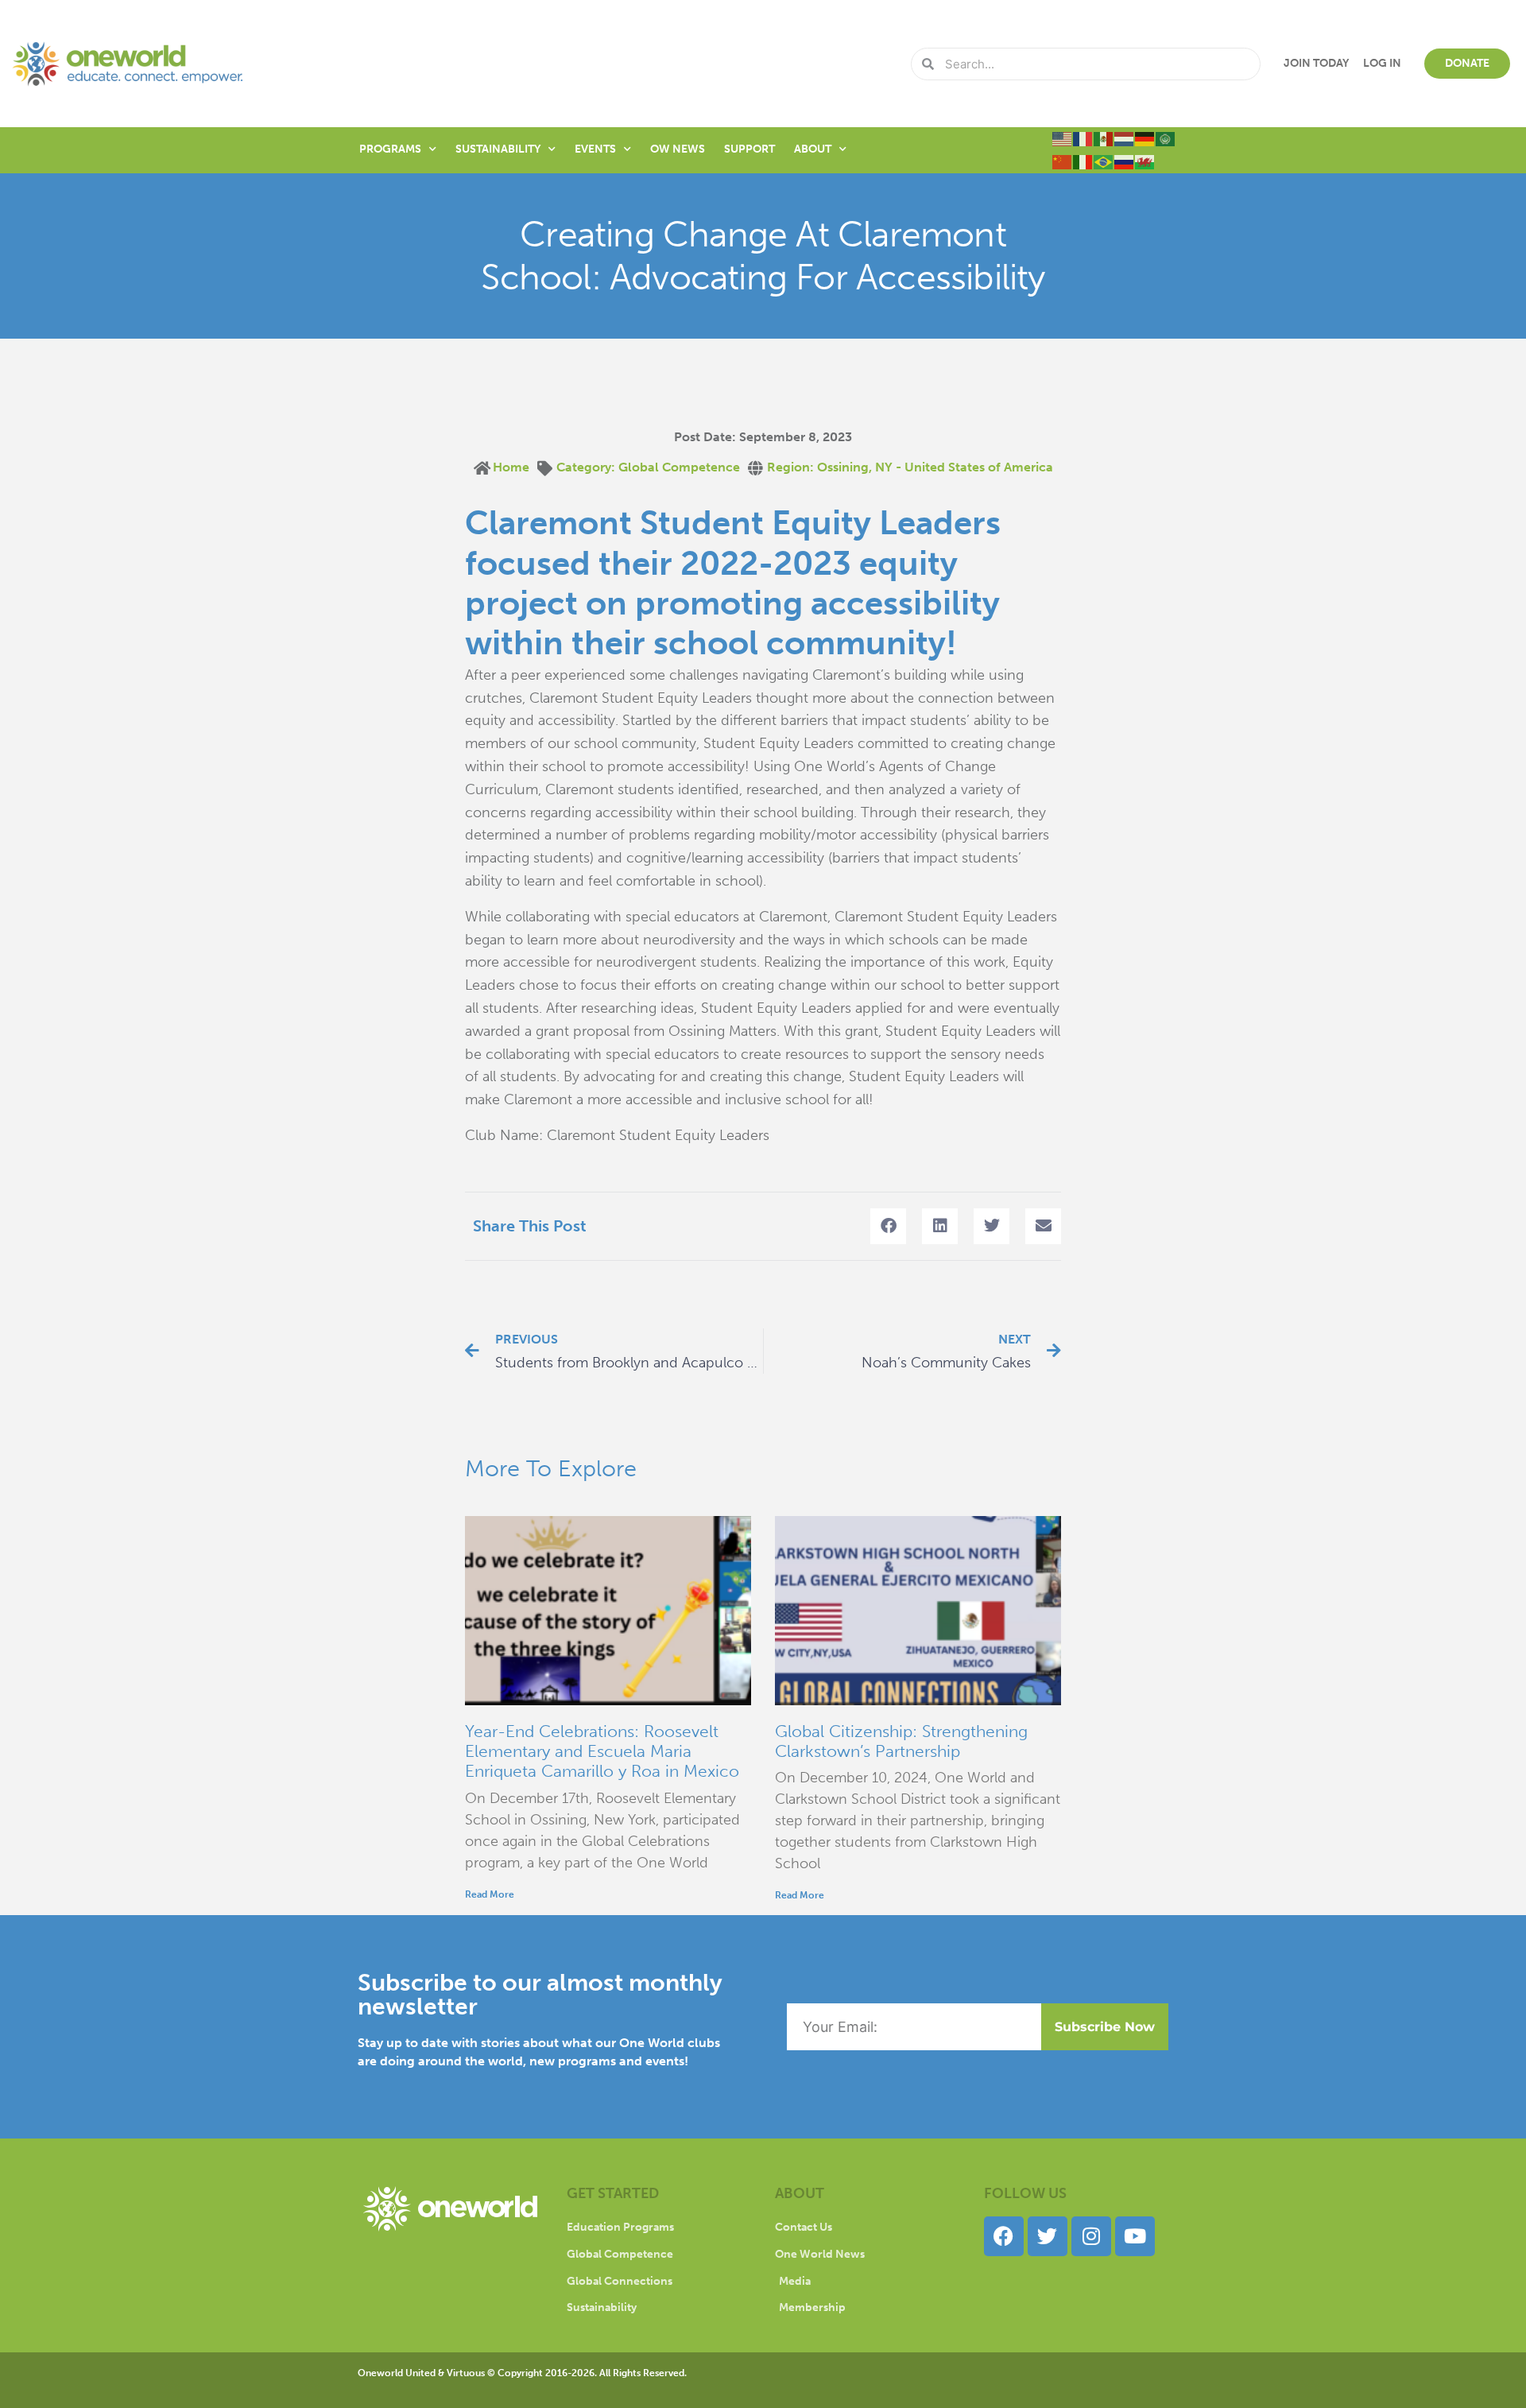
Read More (490, 1894)
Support (749, 149)
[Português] (1104, 161)
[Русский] (1125, 161)
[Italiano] (1083, 161)
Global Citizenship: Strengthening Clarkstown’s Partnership (901, 1741)
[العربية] (1166, 138)
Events (595, 149)
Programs (390, 149)
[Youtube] (1135, 2236)
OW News (678, 149)
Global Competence (679, 467)
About (813, 149)
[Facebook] (1004, 2236)
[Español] (1104, 138)
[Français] (1083, 138)
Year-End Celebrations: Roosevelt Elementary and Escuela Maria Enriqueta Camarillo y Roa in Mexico (602, 1751)
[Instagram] (1091, 2236)
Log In (1382, 63)
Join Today (1316, 63)
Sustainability (498, 149)
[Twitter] (1048, 2236)
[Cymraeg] (1145, 161)
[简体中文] (1063, 161)
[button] (888, 1226)
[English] (1063, 138)
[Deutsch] (1145, 138)
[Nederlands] (1125, 138)
